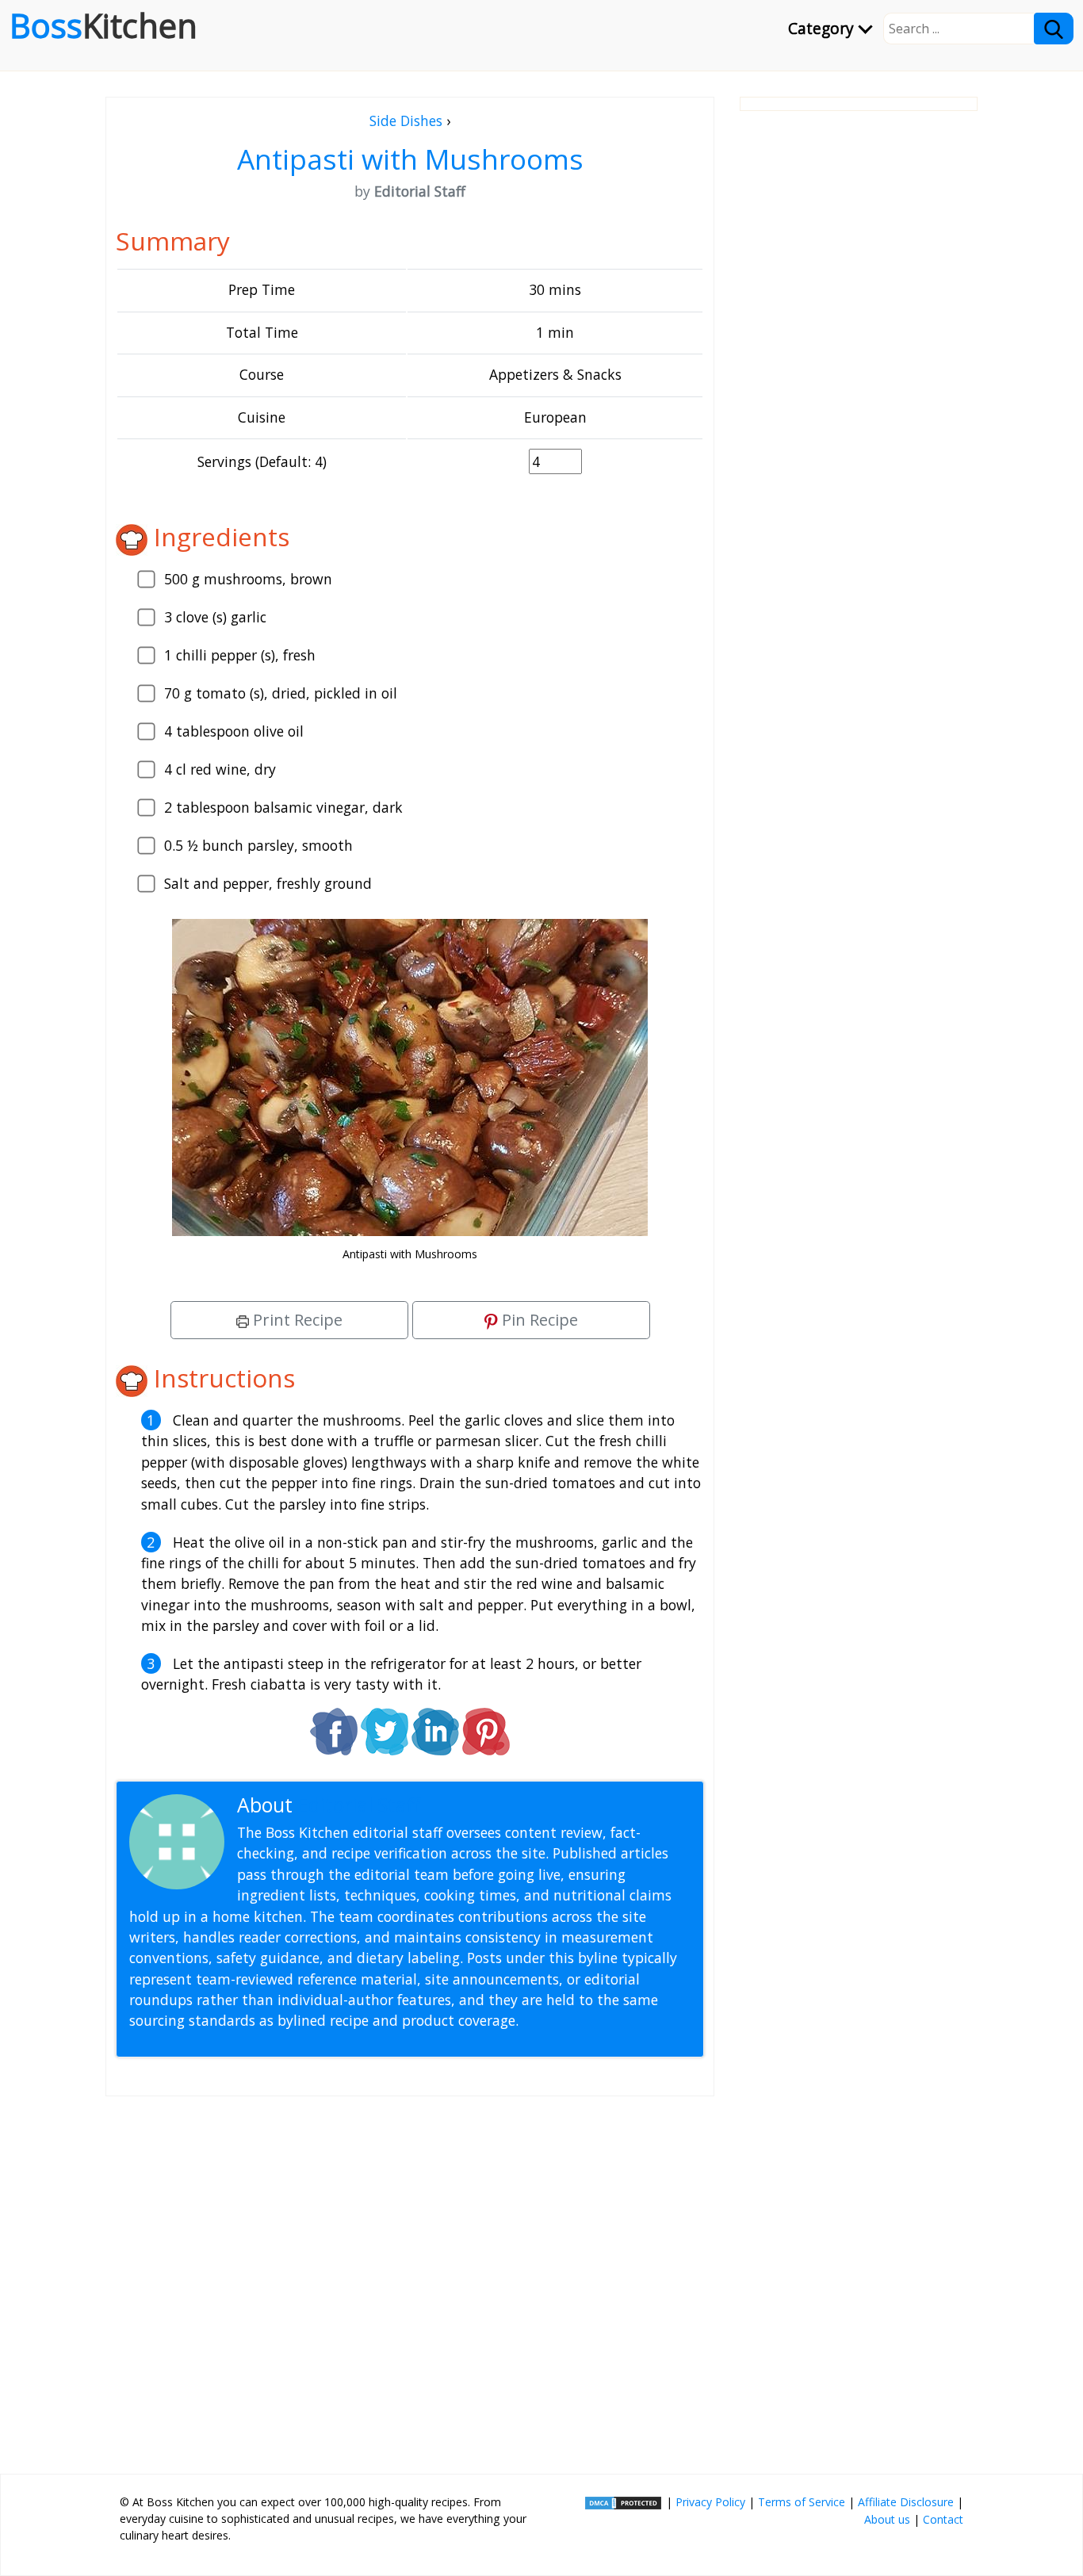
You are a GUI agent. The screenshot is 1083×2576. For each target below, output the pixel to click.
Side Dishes (406, 121)
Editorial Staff (359, 1805)
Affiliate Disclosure (906, 2502)
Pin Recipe (538, 1320)
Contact (943, 2519)
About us (887, 2519)
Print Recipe (296, 1320)
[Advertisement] (410, 2279)
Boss (103, 25)
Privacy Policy (710, 2502)
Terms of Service (802, 2502)
